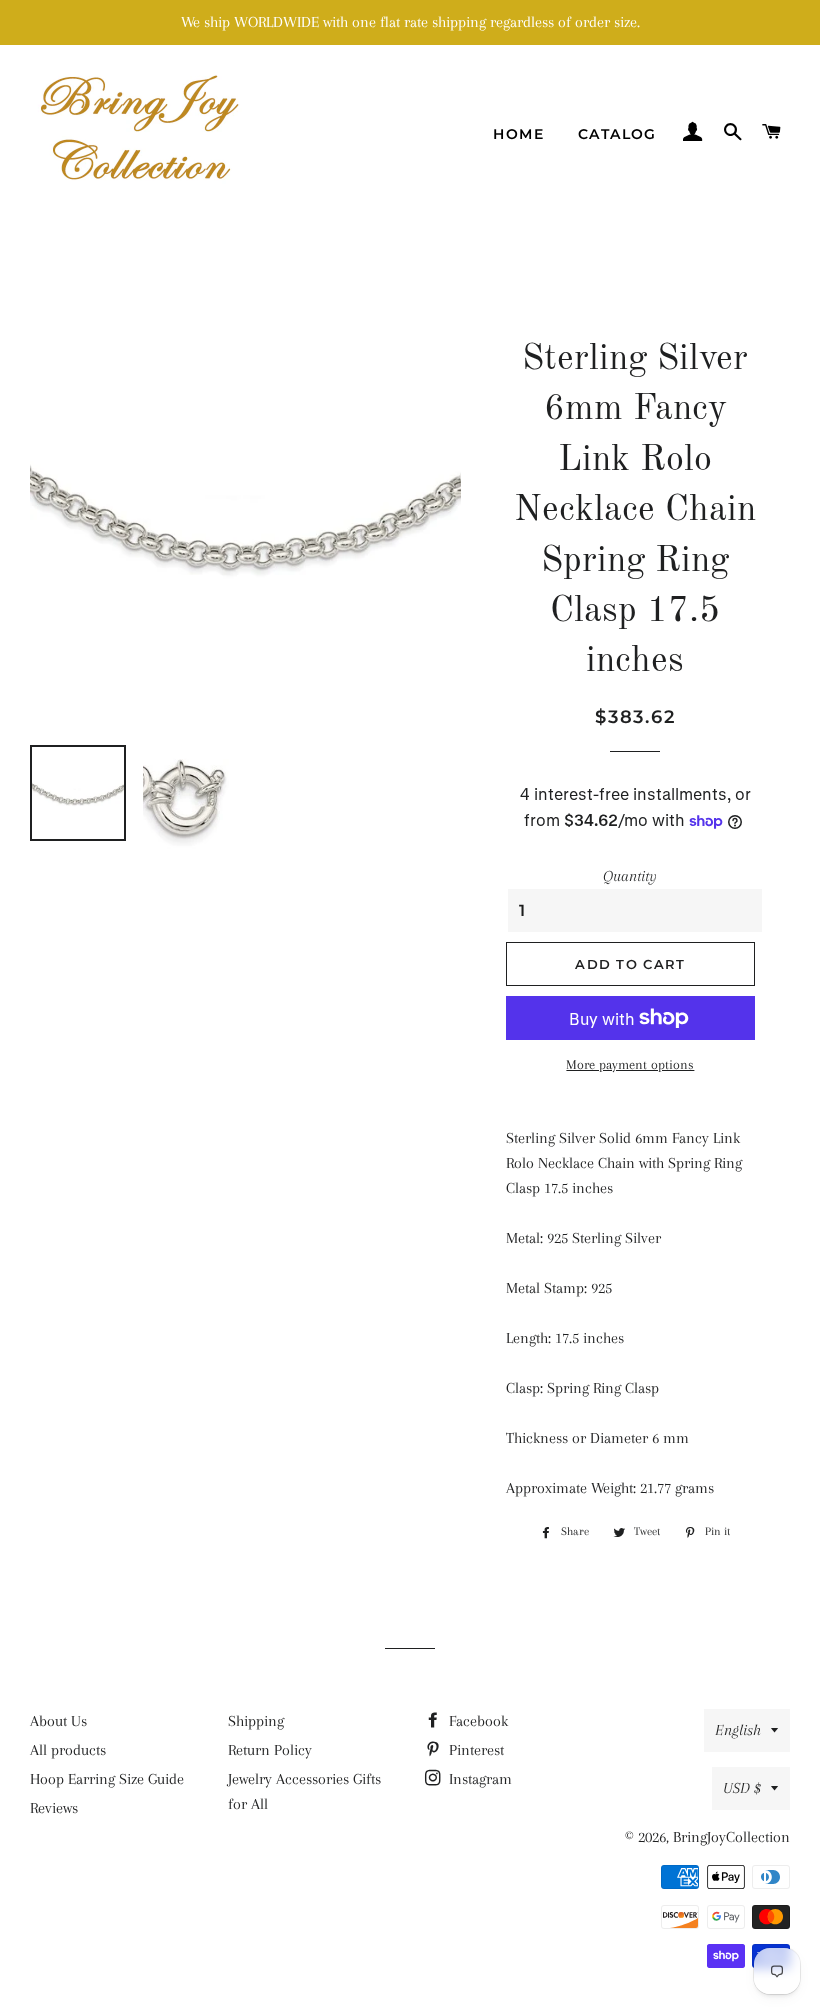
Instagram (478, 1779)
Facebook (476, 1721)
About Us (58, 1721)
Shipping (256, 1721)
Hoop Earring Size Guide (107, 1779)
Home (518, 134)
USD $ (742, 1788)
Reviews (54, 1808)
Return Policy (270, 1750)
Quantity (630, 876)
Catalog (617, 134)
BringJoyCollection (731, 1837)
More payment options (630, 1064)
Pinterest (474, 1750)
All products (68, 1750)
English (738, 1730)
